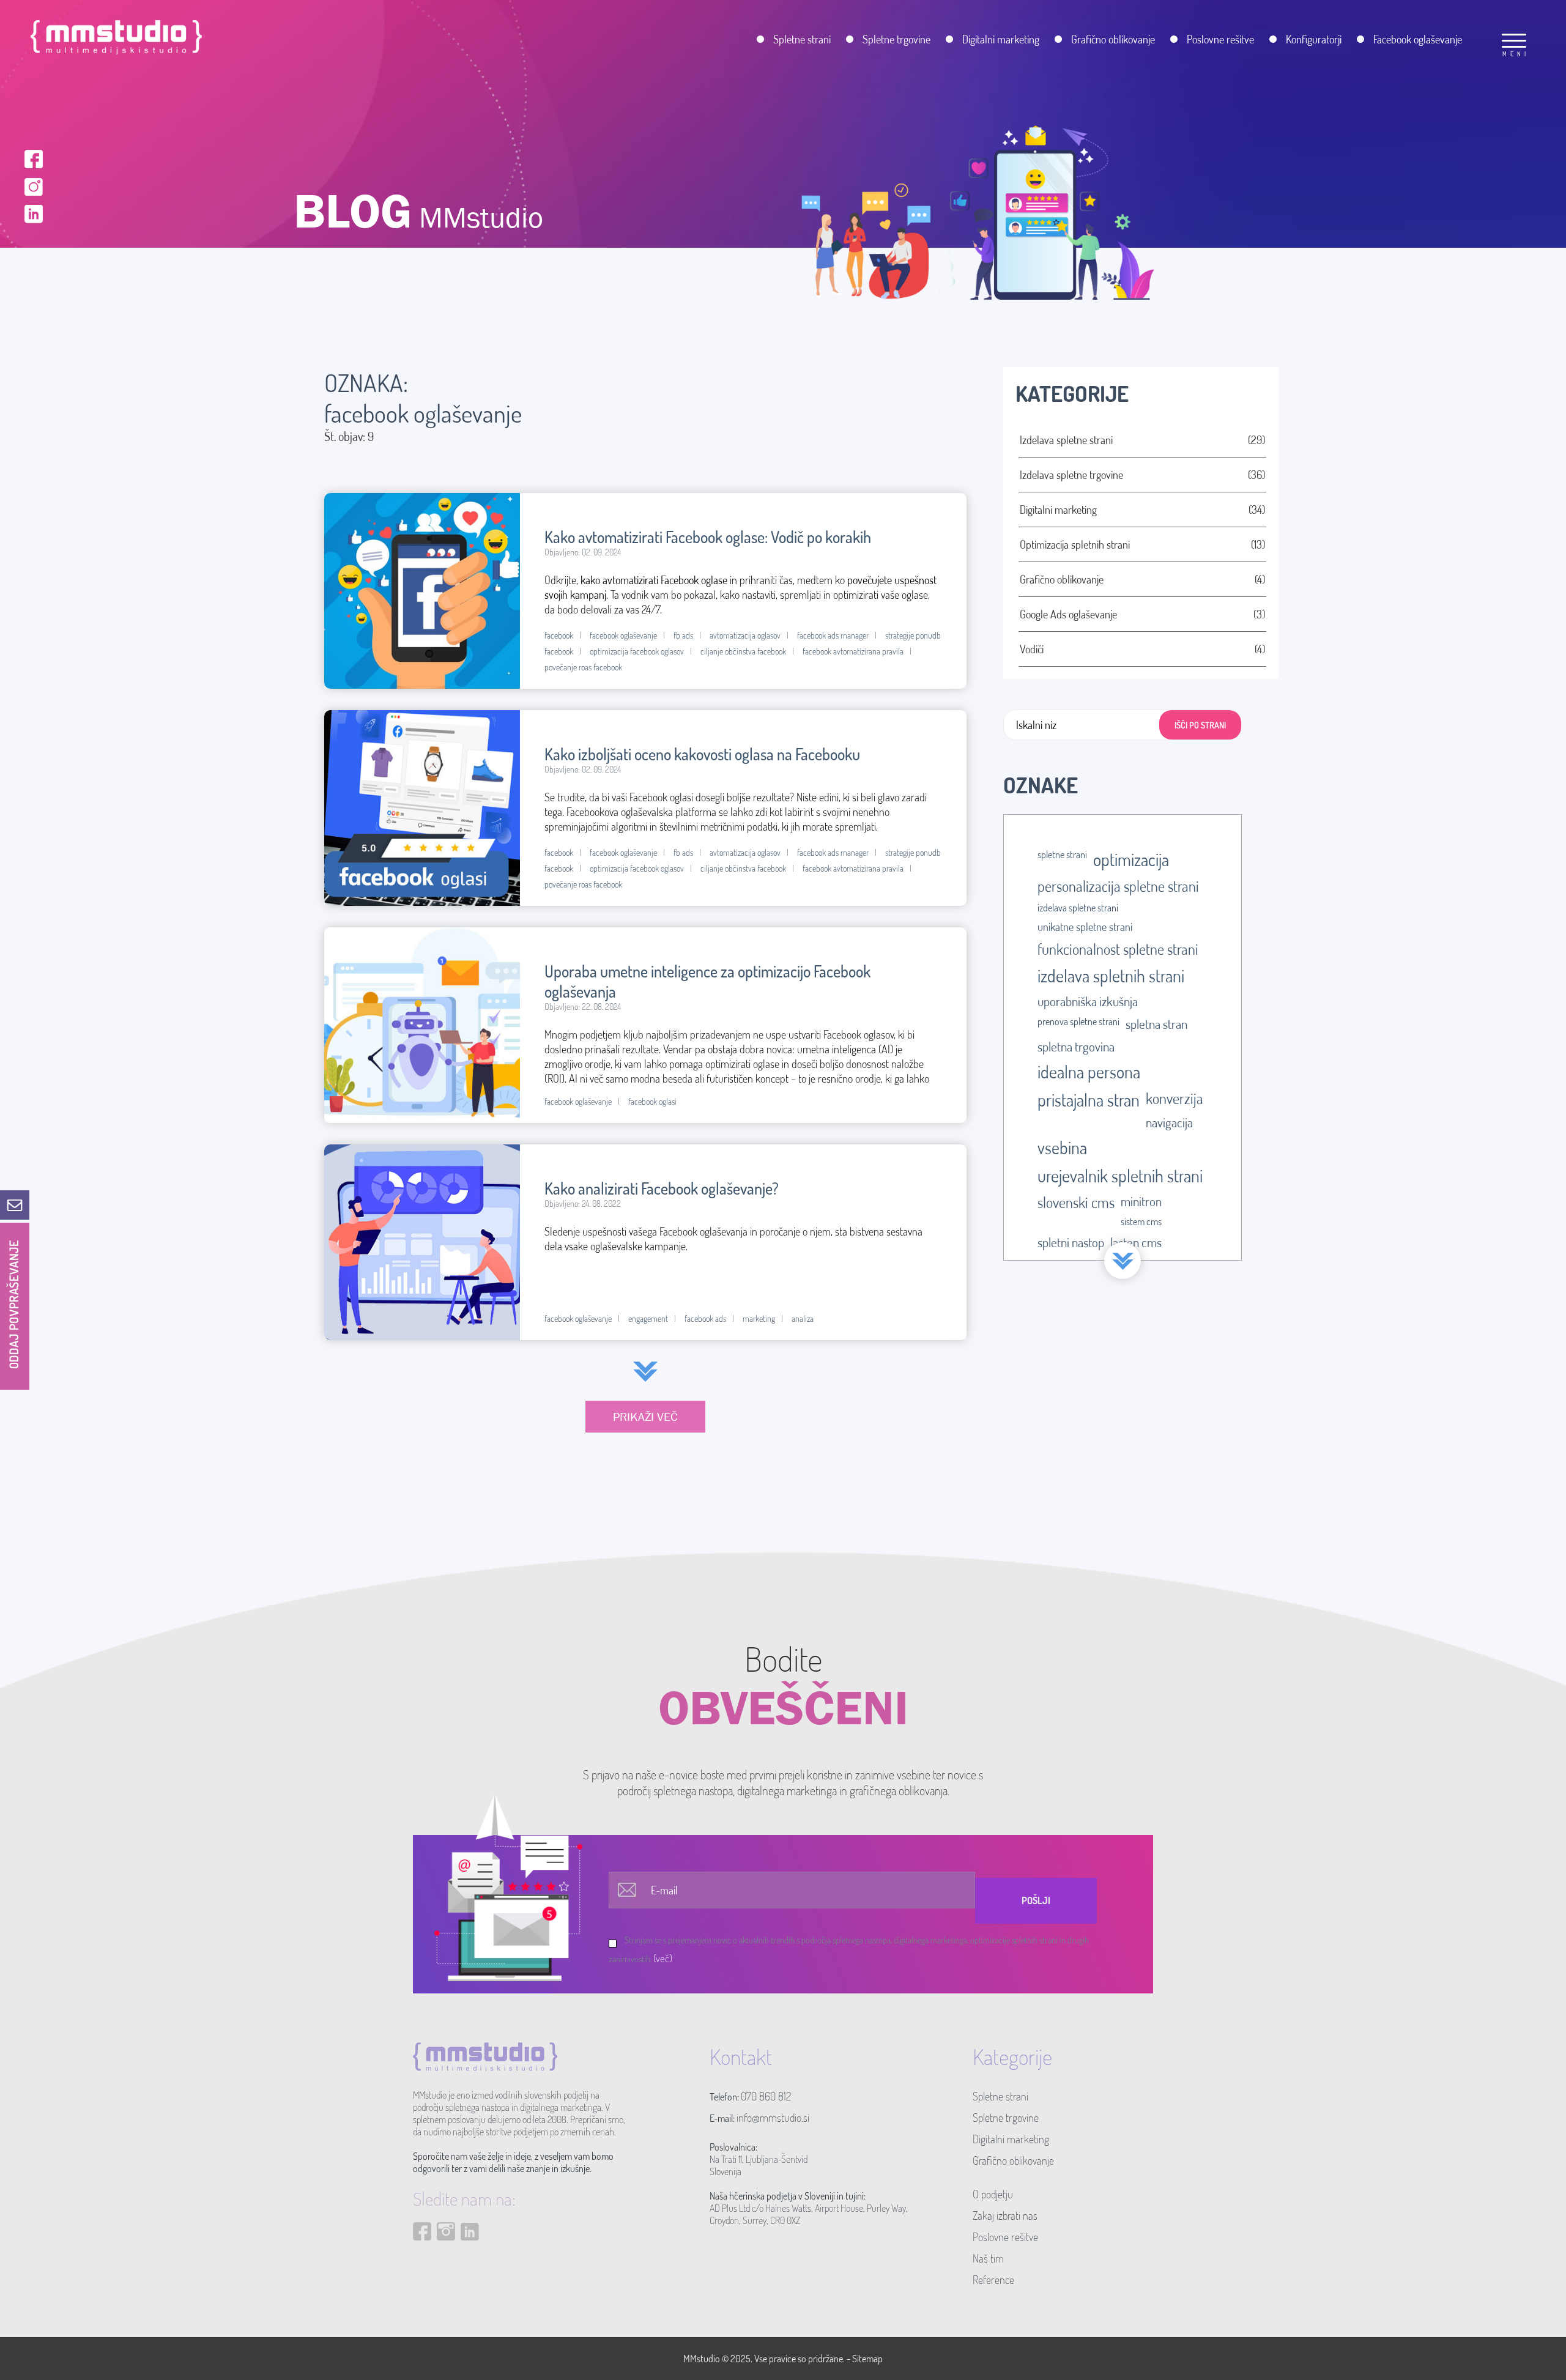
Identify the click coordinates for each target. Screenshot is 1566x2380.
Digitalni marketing (1011, 2139)
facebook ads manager (833, 635)
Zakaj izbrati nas (1005, 2215)
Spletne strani (1000, 2096)
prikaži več (645, 1417)
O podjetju (993, 2194)
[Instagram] (34, 185)
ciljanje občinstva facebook (743, 651)
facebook (559, 635)
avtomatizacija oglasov (745, 635)
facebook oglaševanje (623, 635)
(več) (663, 1958)
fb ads (683, 635)
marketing (759, 1318)
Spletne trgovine (1006, 2118)
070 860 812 (766, 2096)
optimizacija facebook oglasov (637, 651)
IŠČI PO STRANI (1200, 725)
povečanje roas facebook (583, 667)
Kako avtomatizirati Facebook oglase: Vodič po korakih (708, 537)
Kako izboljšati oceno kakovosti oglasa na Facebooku (702, 754)
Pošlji (1036, 1900)
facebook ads (705, 1318)
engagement (648, 1318)
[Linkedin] (34, 213)
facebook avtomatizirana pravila (853, 651)
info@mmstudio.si (773, 2118)
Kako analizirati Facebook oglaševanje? (662, 1188)
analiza (803, 1318)
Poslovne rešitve (1005, 2237)
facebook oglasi (652, 1101)
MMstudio (702, 2359)
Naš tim (988, 2258)
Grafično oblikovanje (1013, 2160)
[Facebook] (34, 158)
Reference (993, 2280)
